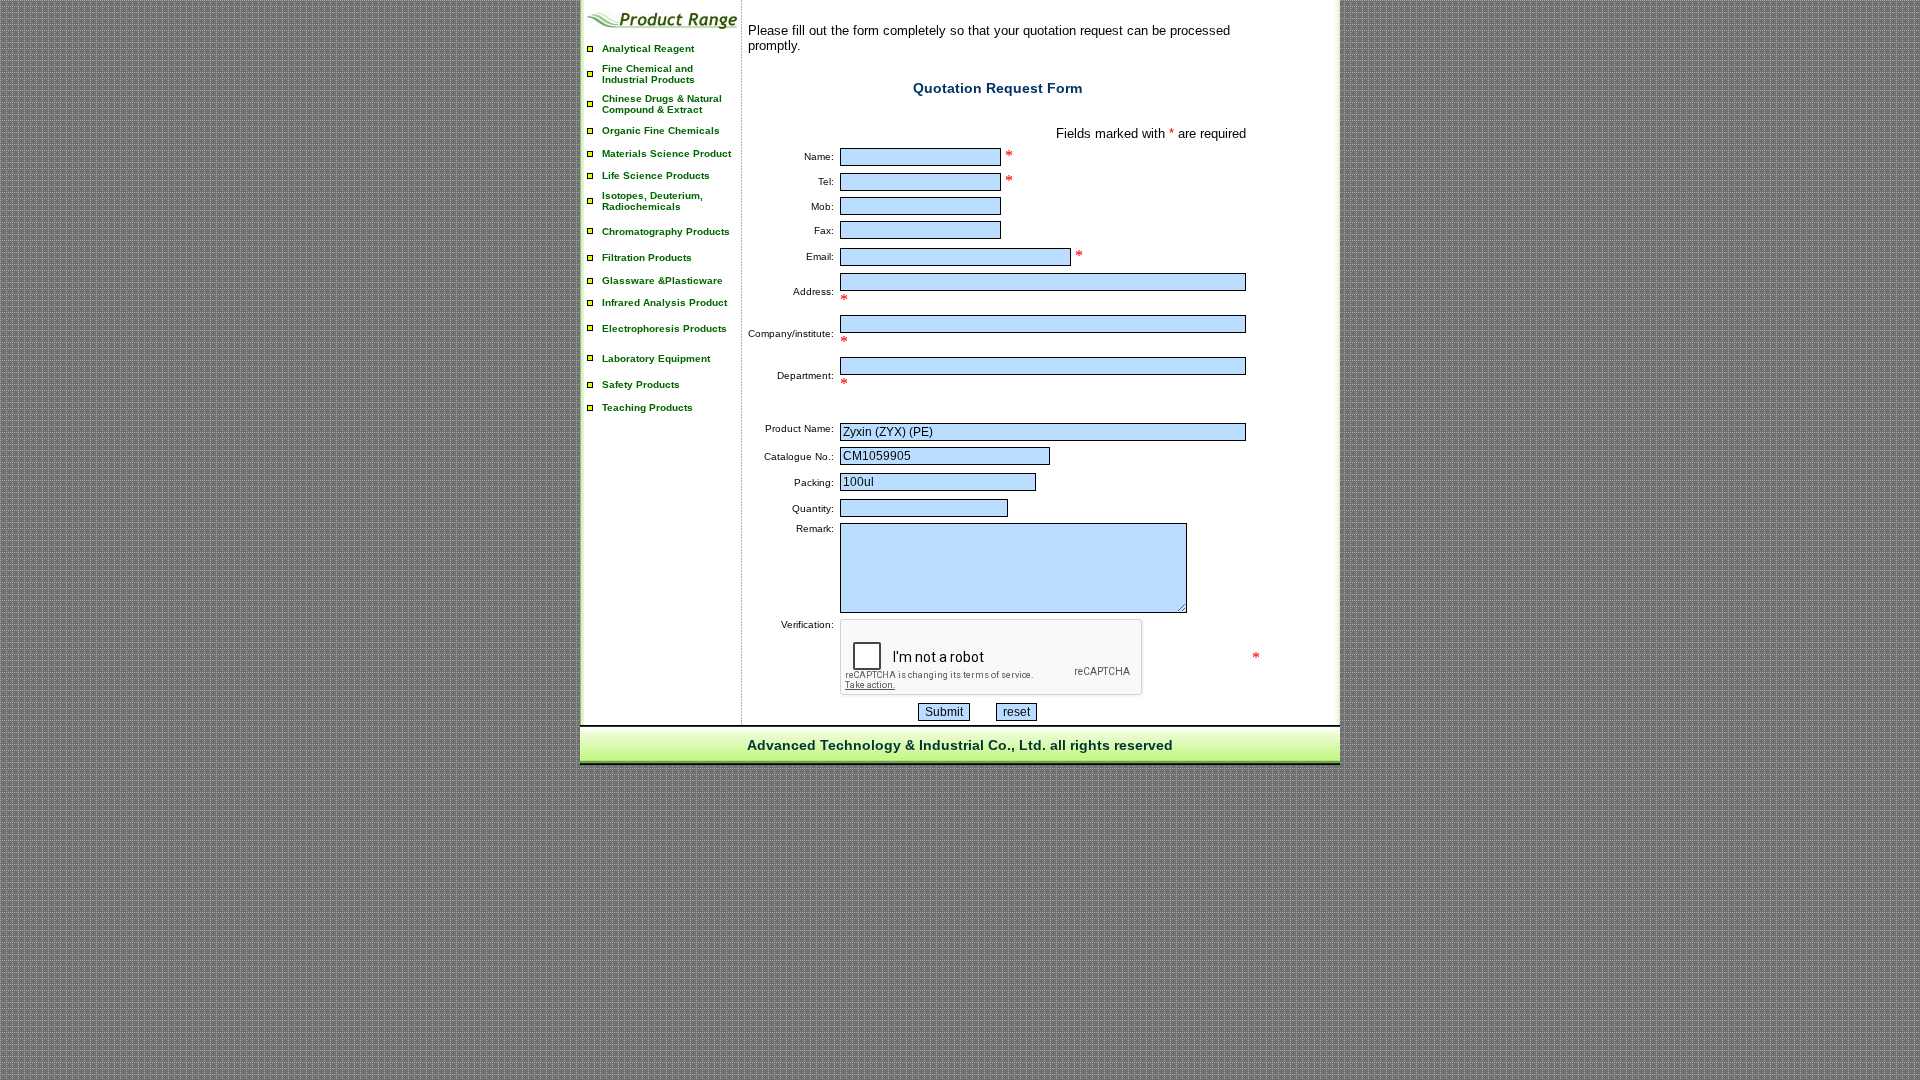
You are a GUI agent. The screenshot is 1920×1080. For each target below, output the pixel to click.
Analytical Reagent (648, 48)
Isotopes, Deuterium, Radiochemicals (652, 201)
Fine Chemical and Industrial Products (648, 74)
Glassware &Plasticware (662, 280)
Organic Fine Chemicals (661, 130)
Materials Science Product (666, 153)
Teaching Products (647, 407)
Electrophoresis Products (664, 328)
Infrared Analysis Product (664, 302)
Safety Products (641, 384)
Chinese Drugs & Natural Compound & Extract (662, 104)
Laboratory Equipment (656, 358)
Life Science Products (656, 175)
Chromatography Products (666, 231)
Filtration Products (647, 257)
